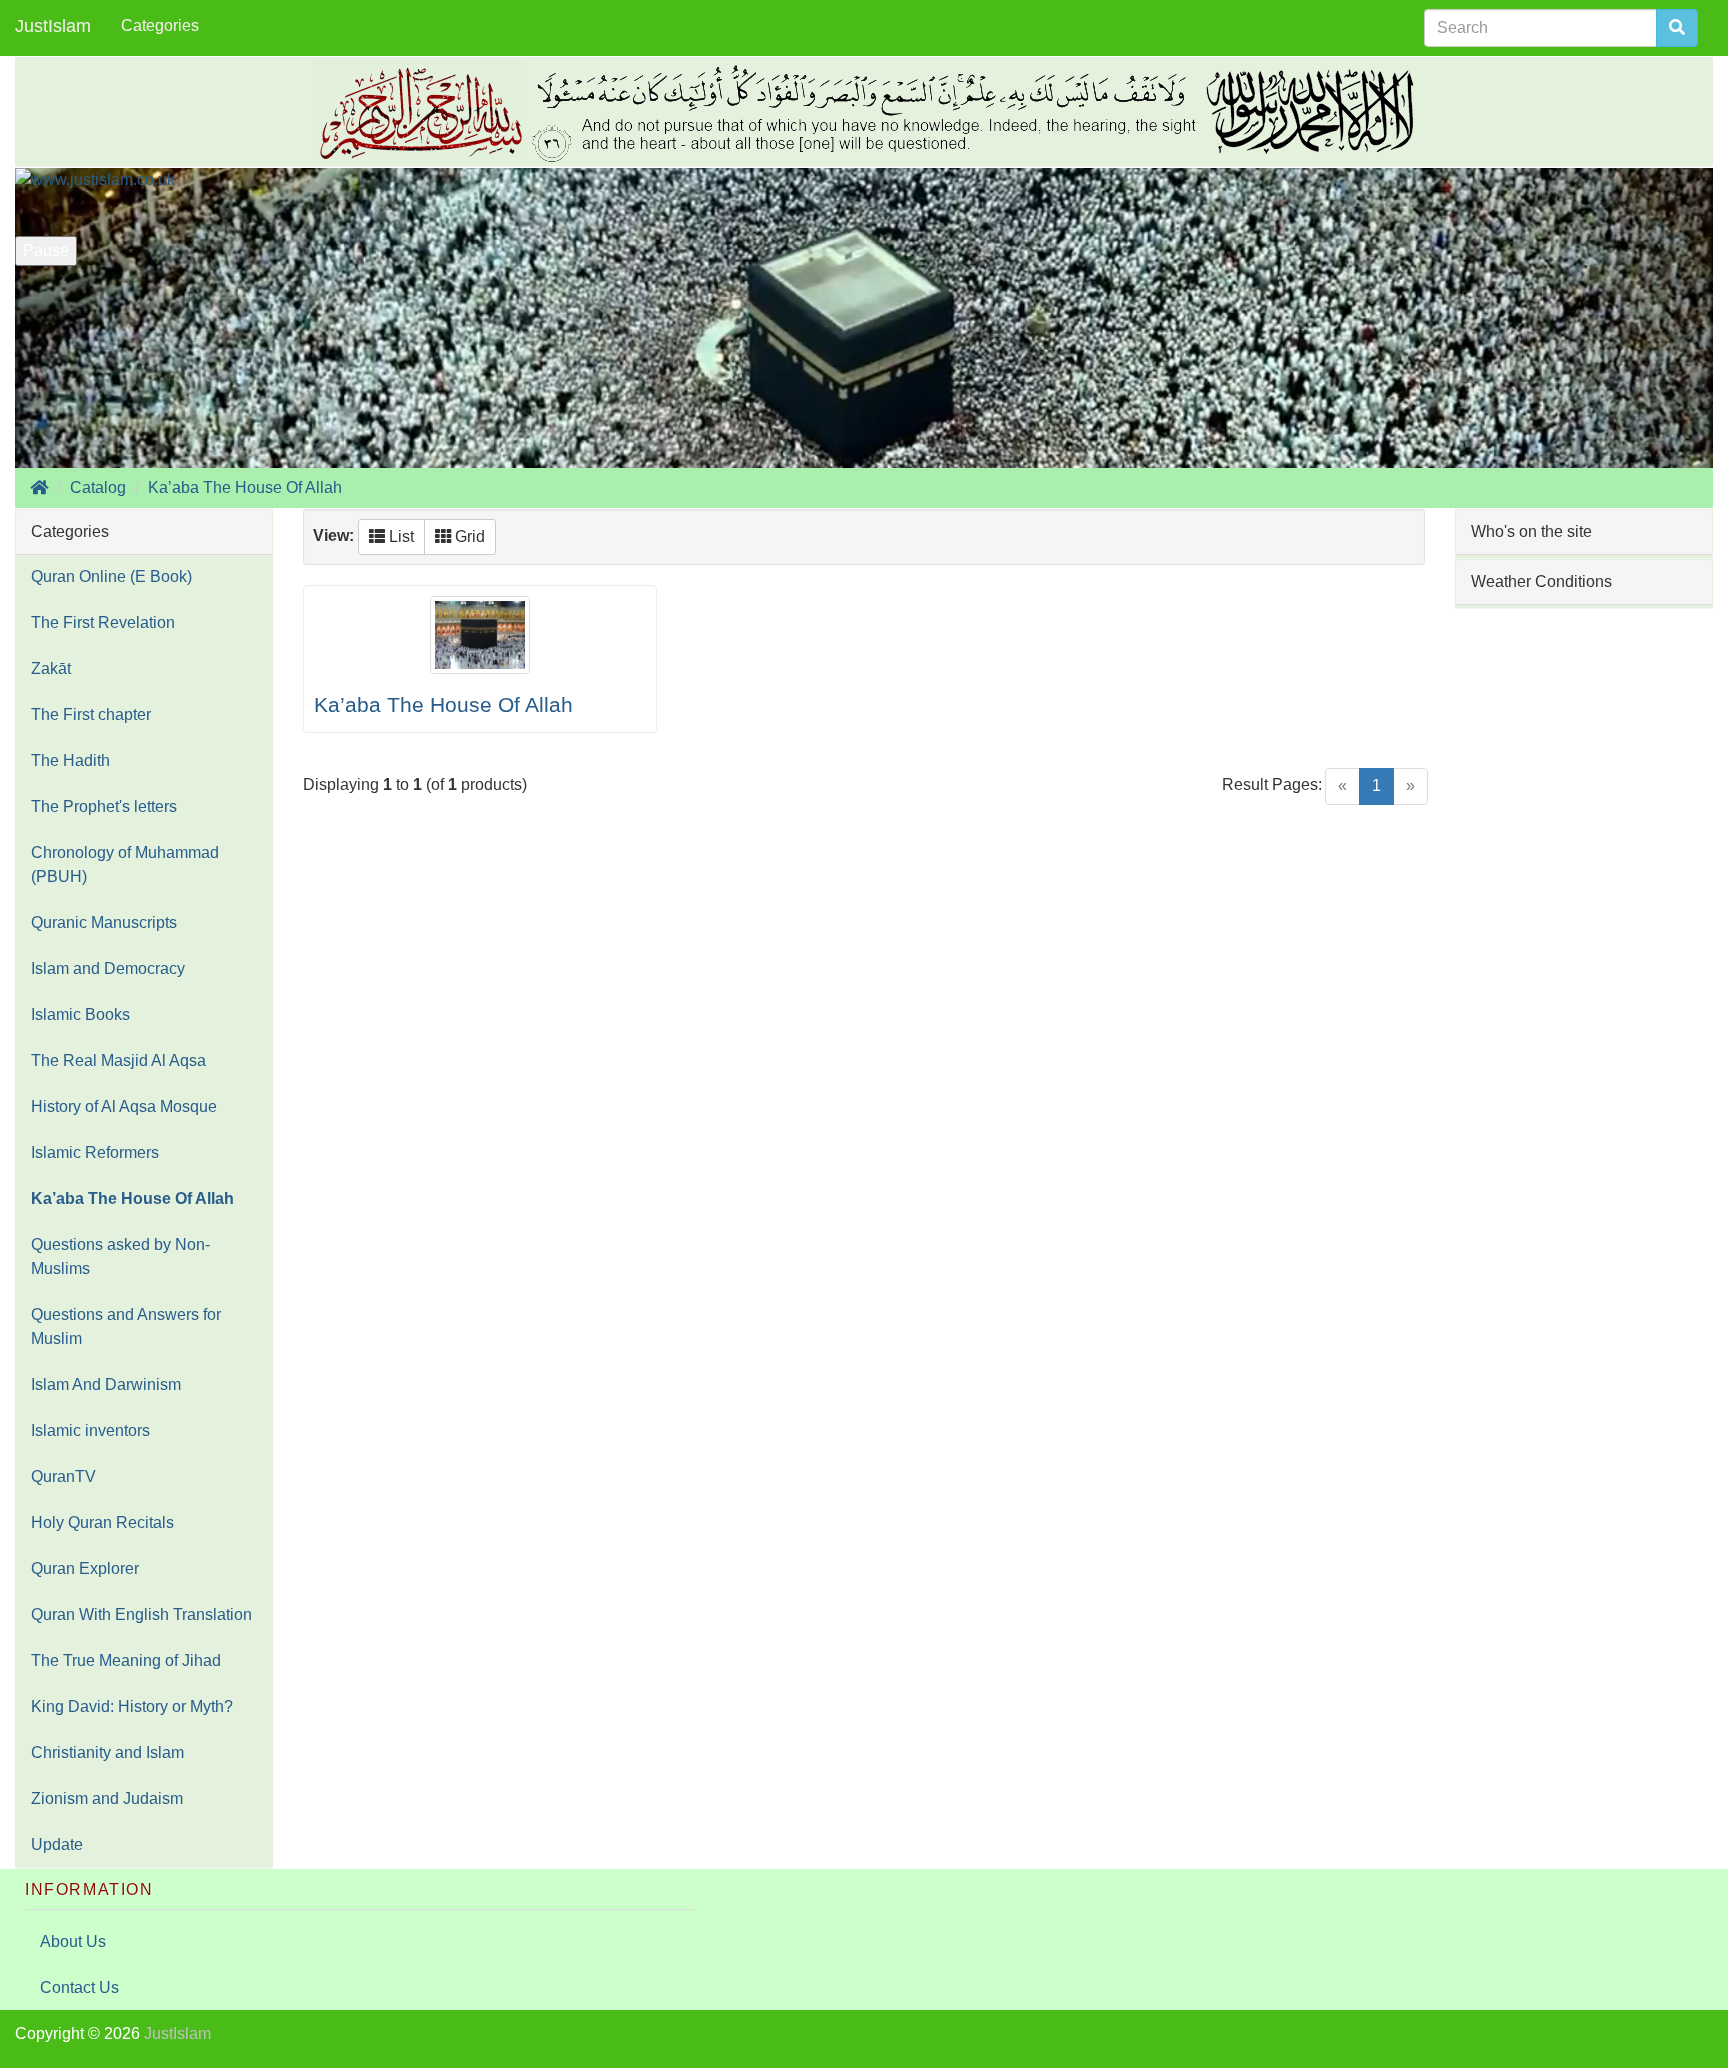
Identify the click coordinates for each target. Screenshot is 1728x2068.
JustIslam (53, 26)
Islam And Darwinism (106, 1384)
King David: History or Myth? (132, 1706)
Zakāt (51, 668)
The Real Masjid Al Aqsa (118, 1060)
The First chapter (91, 714)
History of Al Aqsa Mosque (124, 1106)
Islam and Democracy (108, 968)
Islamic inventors (90, 1430)
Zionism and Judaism (107, 1798)
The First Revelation (103, 622)
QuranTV (63, 1476)
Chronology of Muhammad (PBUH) (125, 864)
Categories (160, 25)
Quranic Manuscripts (104, 922)
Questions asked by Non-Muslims (120, 1256)
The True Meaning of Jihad (126, 1660)
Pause (46, 250)
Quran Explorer (85, 1568)
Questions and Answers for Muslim (126, 1326)
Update (57, 1844)
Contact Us (79, 1987)
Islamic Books (80, 1014)
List (399, 536)
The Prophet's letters (104, 806)
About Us (73, 1941)
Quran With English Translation (141, 1614)
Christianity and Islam (107, 1752)
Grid (468, 536)
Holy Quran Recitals (102, 1522)
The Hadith (70, 760)
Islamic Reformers (95, 1152)
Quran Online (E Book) (111, 576)
